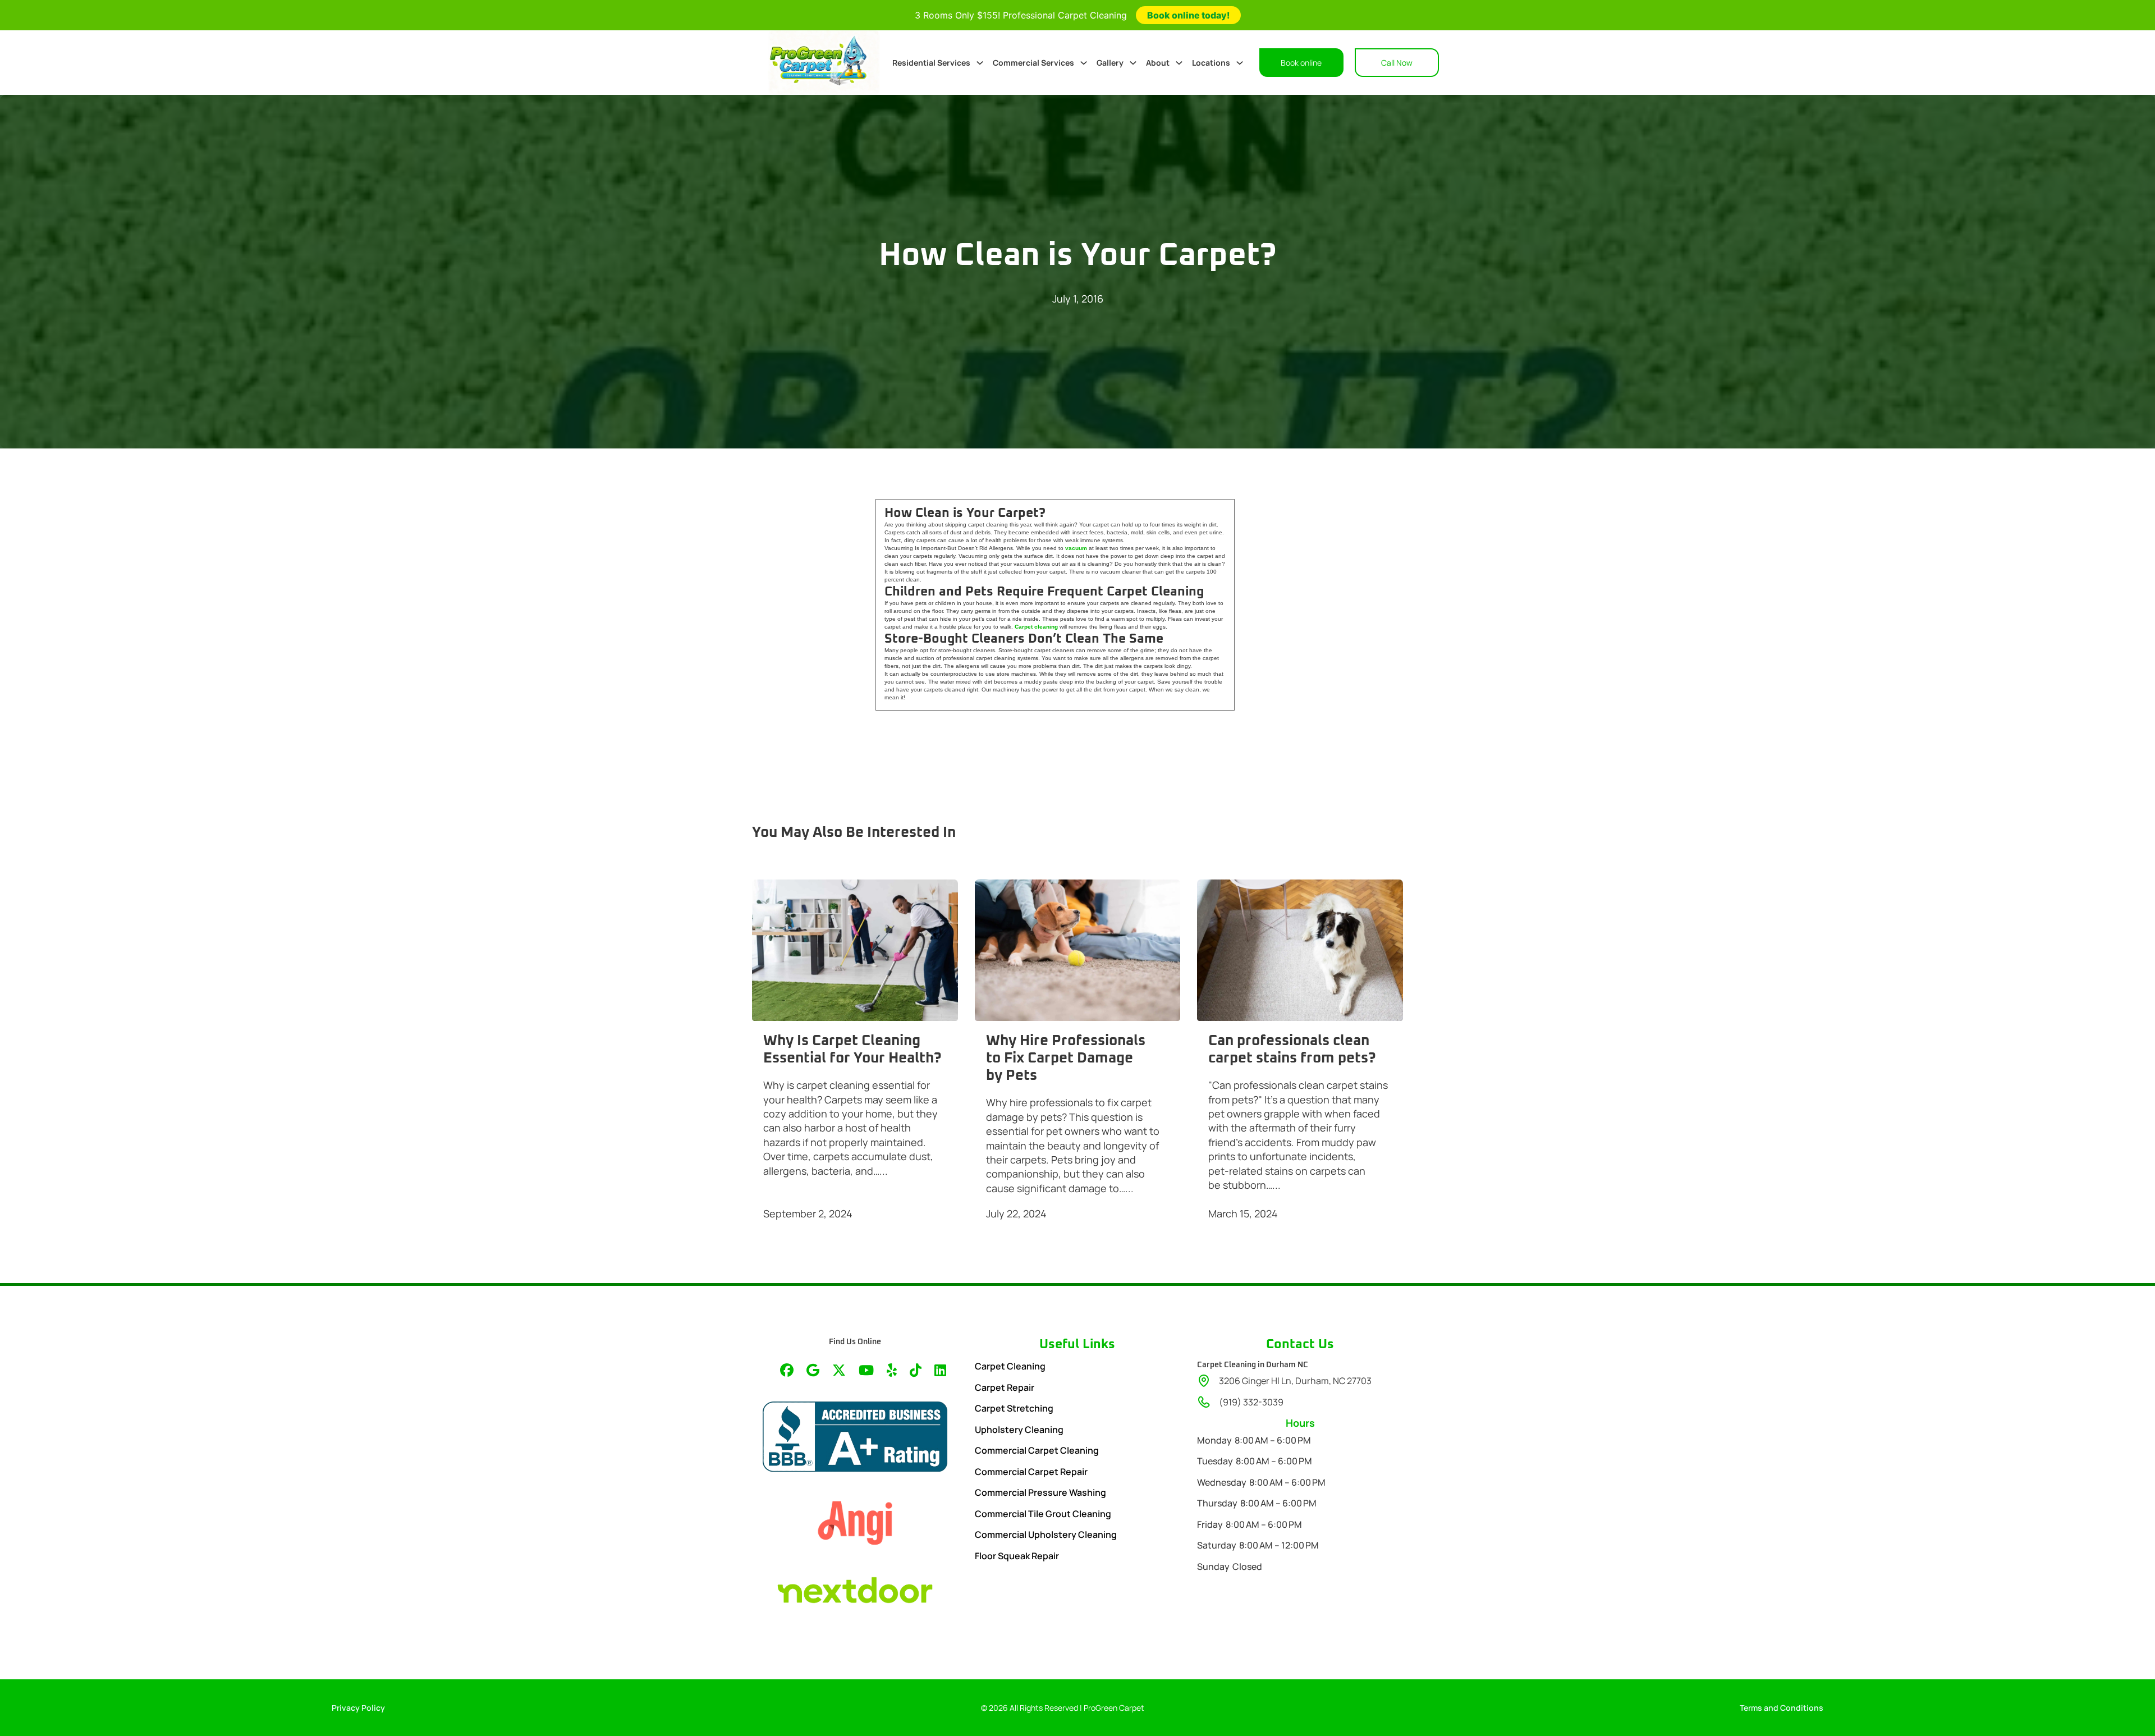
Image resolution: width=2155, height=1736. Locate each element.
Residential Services (931, 63)
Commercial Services (1033, 63)
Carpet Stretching (1014, 1408)
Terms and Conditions (1782, 1708)
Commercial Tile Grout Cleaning (1043, 1514)
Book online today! (1188, 15)
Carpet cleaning (1036, 627)
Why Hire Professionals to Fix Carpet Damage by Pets (1066, 1058)
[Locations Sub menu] (1240, 63)
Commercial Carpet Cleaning (1037, 1450)
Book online (1301, 63)
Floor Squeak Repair (1017, 1556)
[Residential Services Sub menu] (980, 63)
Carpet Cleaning (1010, 1366)
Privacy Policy (358, 1708)
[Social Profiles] (787, 1371)
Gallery (1110, 63)
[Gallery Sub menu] (1133, 63)
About (1158, 63)
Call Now (1397, 63)
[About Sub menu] (1179, 63)
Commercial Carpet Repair (1031, 1472)
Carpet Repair (1005, 1387)
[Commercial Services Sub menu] (1084, 63)
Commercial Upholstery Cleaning (1046, 1535)
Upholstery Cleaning (1019, 1430)
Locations (1211, 63)
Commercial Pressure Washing (1040, 1492)
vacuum (1076, 548)
